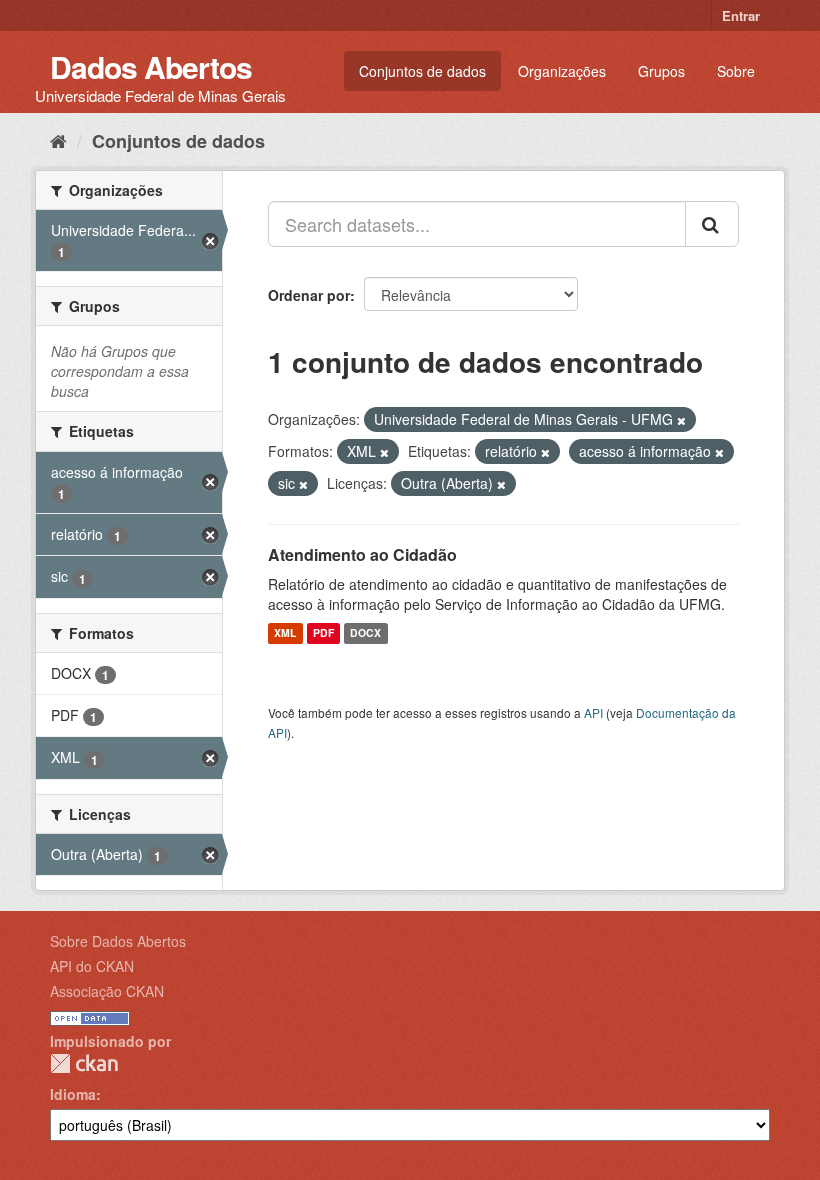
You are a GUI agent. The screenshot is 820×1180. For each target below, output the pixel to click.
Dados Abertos (151, 66)
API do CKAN (92, 966)
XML (285, 633)
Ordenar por (309, 295)
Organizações (562, 71)
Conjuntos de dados (422, 71)
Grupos (661, 71)
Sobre (736, 71)
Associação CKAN (107, 991)
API (593, 712)
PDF (323, 633)
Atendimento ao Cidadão (362, 554)
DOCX (365, 633)
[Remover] (681, 420)
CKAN (84, 1063)
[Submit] (712, 224)
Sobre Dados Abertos (118, 941)
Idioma (73, 1094)
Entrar (741, 15)
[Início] (58, 140)
